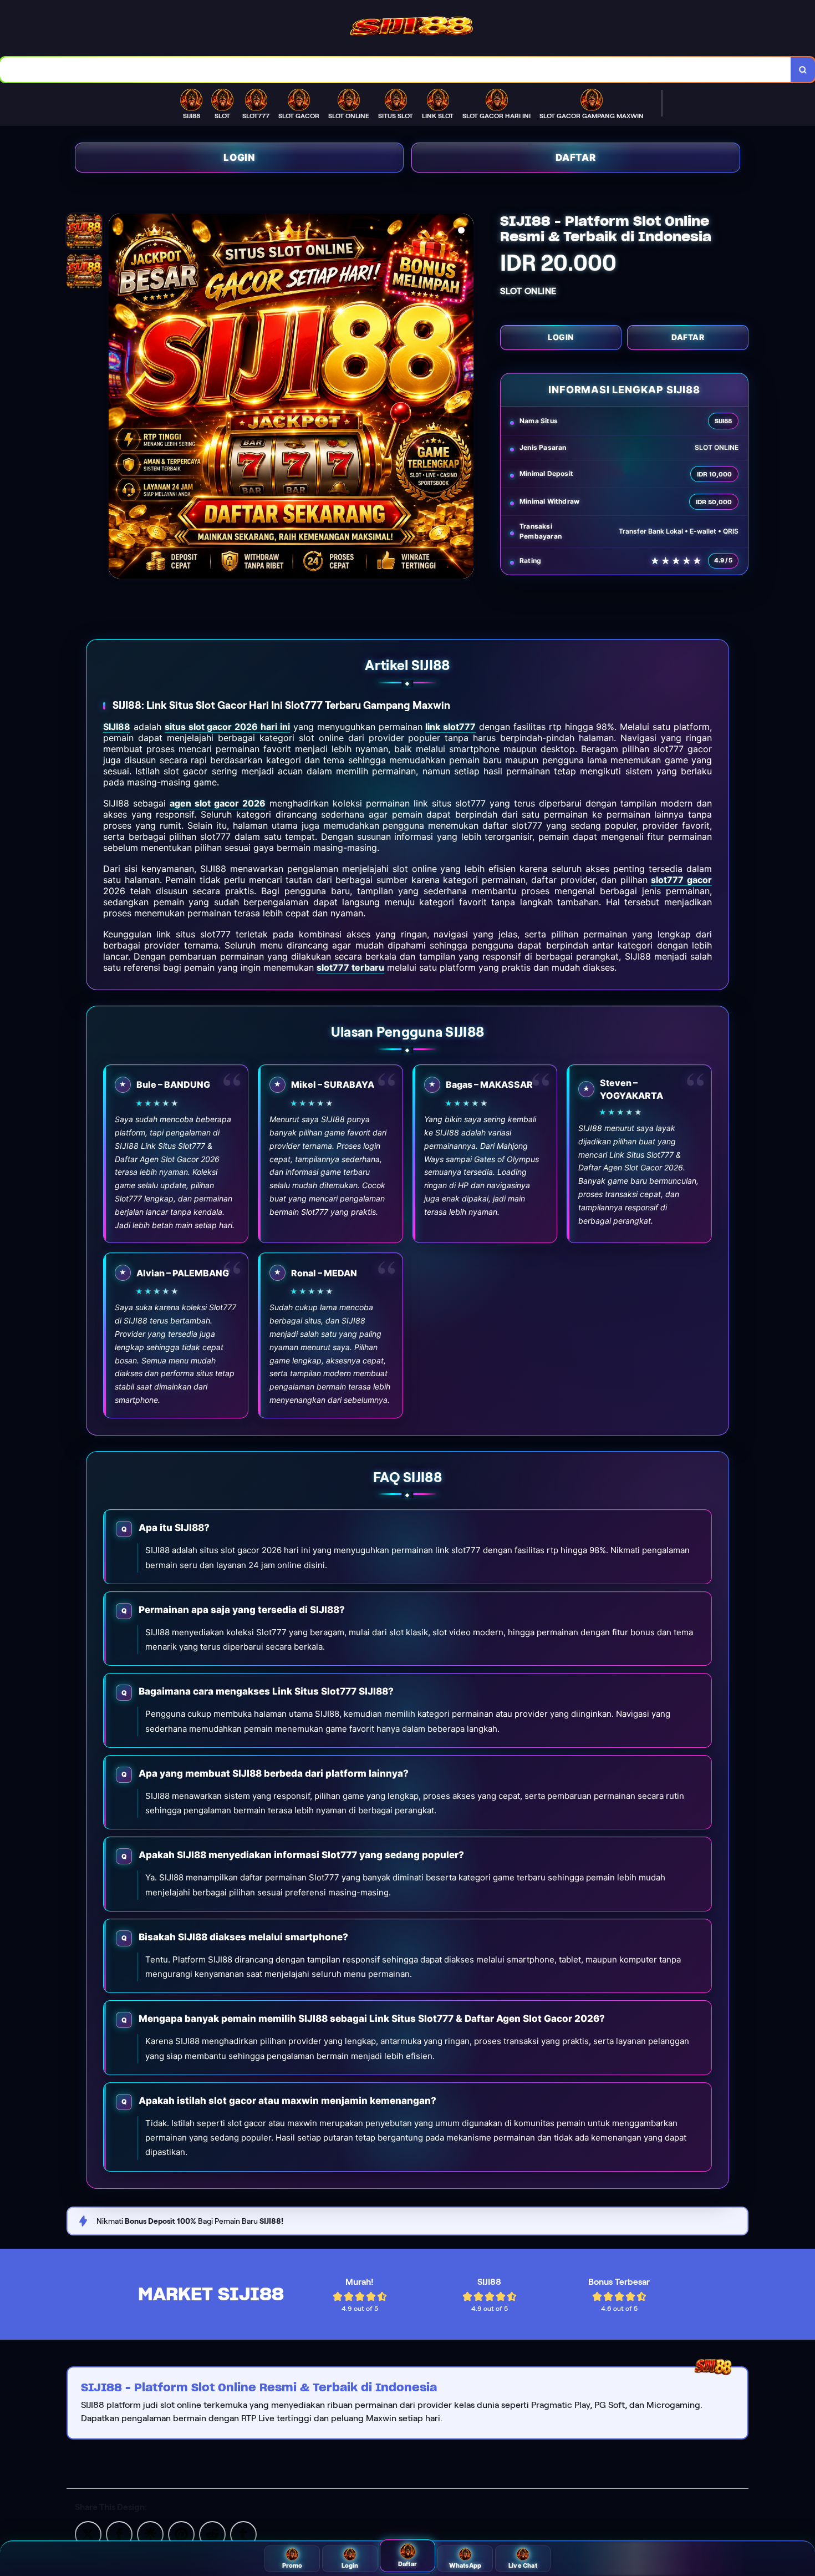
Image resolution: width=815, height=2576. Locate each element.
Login (239, 158)
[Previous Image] (118, 398)
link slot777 (450, 727)
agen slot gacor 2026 (218, 803)
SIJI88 (117, 727)
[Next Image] (465, 398)
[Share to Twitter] (88, 2534)
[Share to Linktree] (150, 2534)
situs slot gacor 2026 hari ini (227, 727)
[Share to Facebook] (119, 2534)
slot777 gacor (681, 880)
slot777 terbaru (350, 967)
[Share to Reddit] (212, 2534)
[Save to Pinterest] (181, 2534)
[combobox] (396, 70)
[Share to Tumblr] (243, 2534)
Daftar (576, 158)
